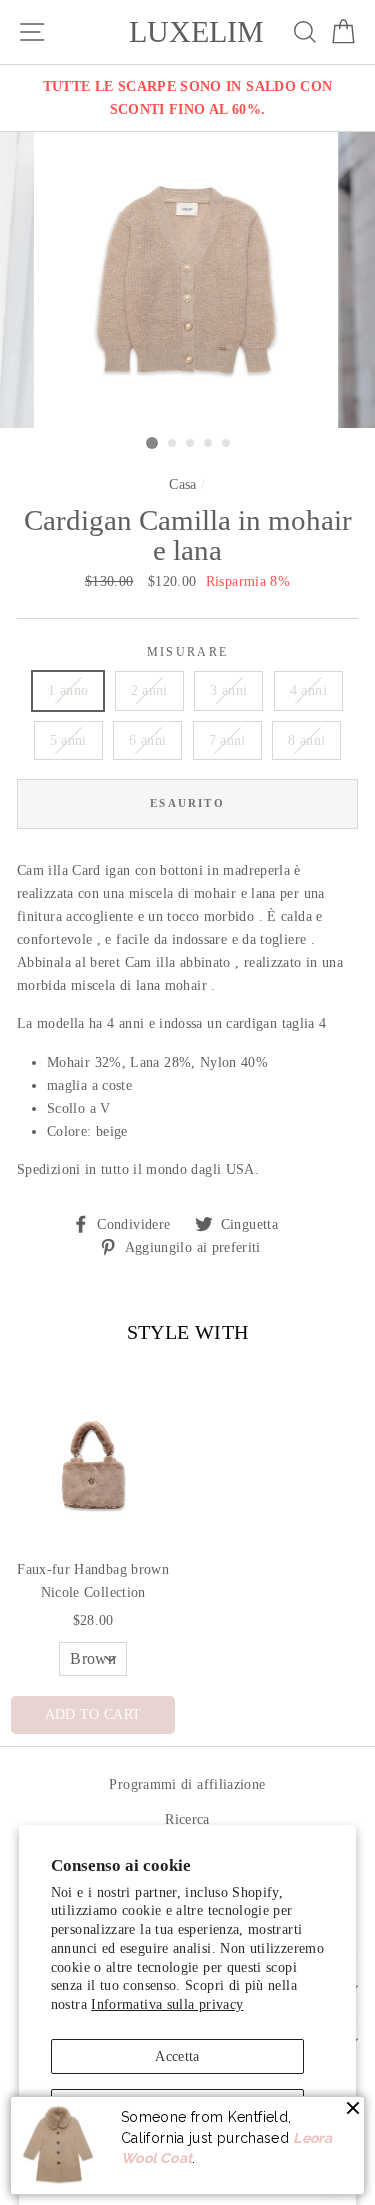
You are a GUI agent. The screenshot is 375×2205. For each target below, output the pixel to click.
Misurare (188, 652)
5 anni (68, 740)
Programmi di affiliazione (187, 1784)
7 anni (227, 740)
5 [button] (227, 444)
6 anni (147, 740)
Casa (182, 484)
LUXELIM (196, 32)
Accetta (177, 2056)
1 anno (68, 690)
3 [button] (191, 444)
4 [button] (209, 444)
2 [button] (173, 444)
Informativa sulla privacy (167, 2004)
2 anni (149, 690)
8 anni (306, 740)
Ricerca (187, 1819)
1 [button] (152, 443)
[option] (187, 98)
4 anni (308, 690)
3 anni (228, 690)
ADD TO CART (93, 1714)
